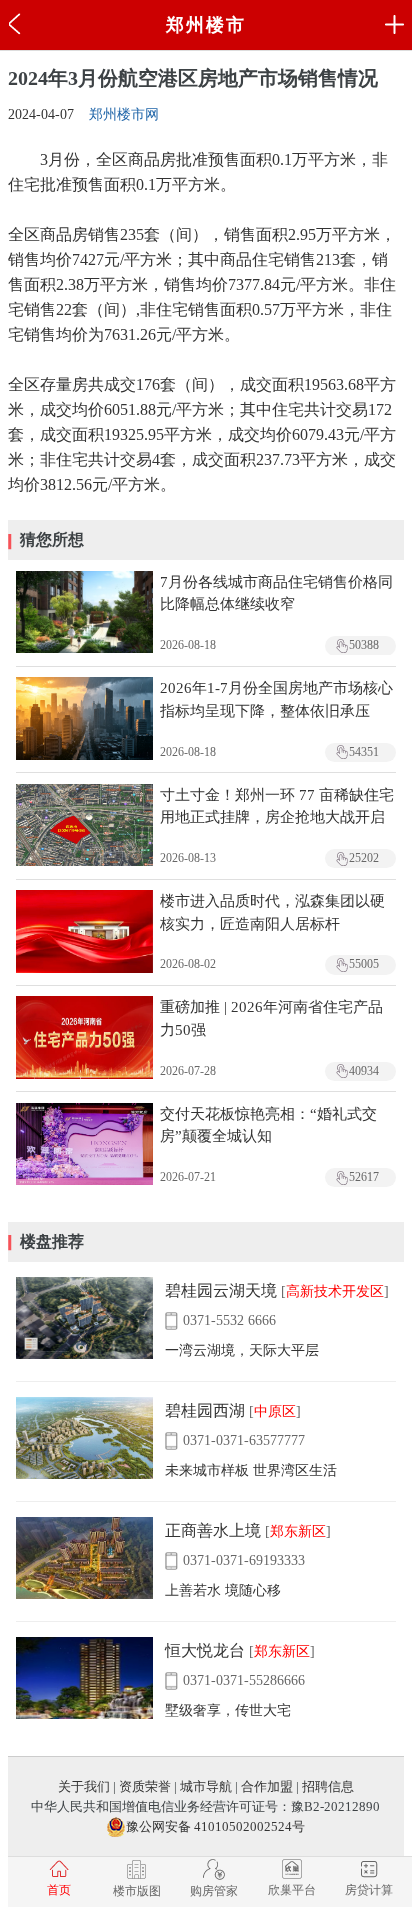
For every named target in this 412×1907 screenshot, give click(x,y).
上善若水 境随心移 (223, 1590)
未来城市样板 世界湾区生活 (251, 1470)
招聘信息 (328, 1786)
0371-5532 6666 (229, 1320)
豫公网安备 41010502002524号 (215, 1826)
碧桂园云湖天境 (221, 1290)
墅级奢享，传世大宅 (228, 1710)
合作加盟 (267, 1786)
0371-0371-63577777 (244, 1440)
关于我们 (84, 1786)
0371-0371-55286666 (244, 1680)
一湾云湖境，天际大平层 (242, 1350)
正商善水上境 (213, 1530)
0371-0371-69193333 (244, 1560)
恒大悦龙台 (205, 1650)
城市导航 (206, 1786)
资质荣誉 (145, 1786)
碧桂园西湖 (205, 1410)
